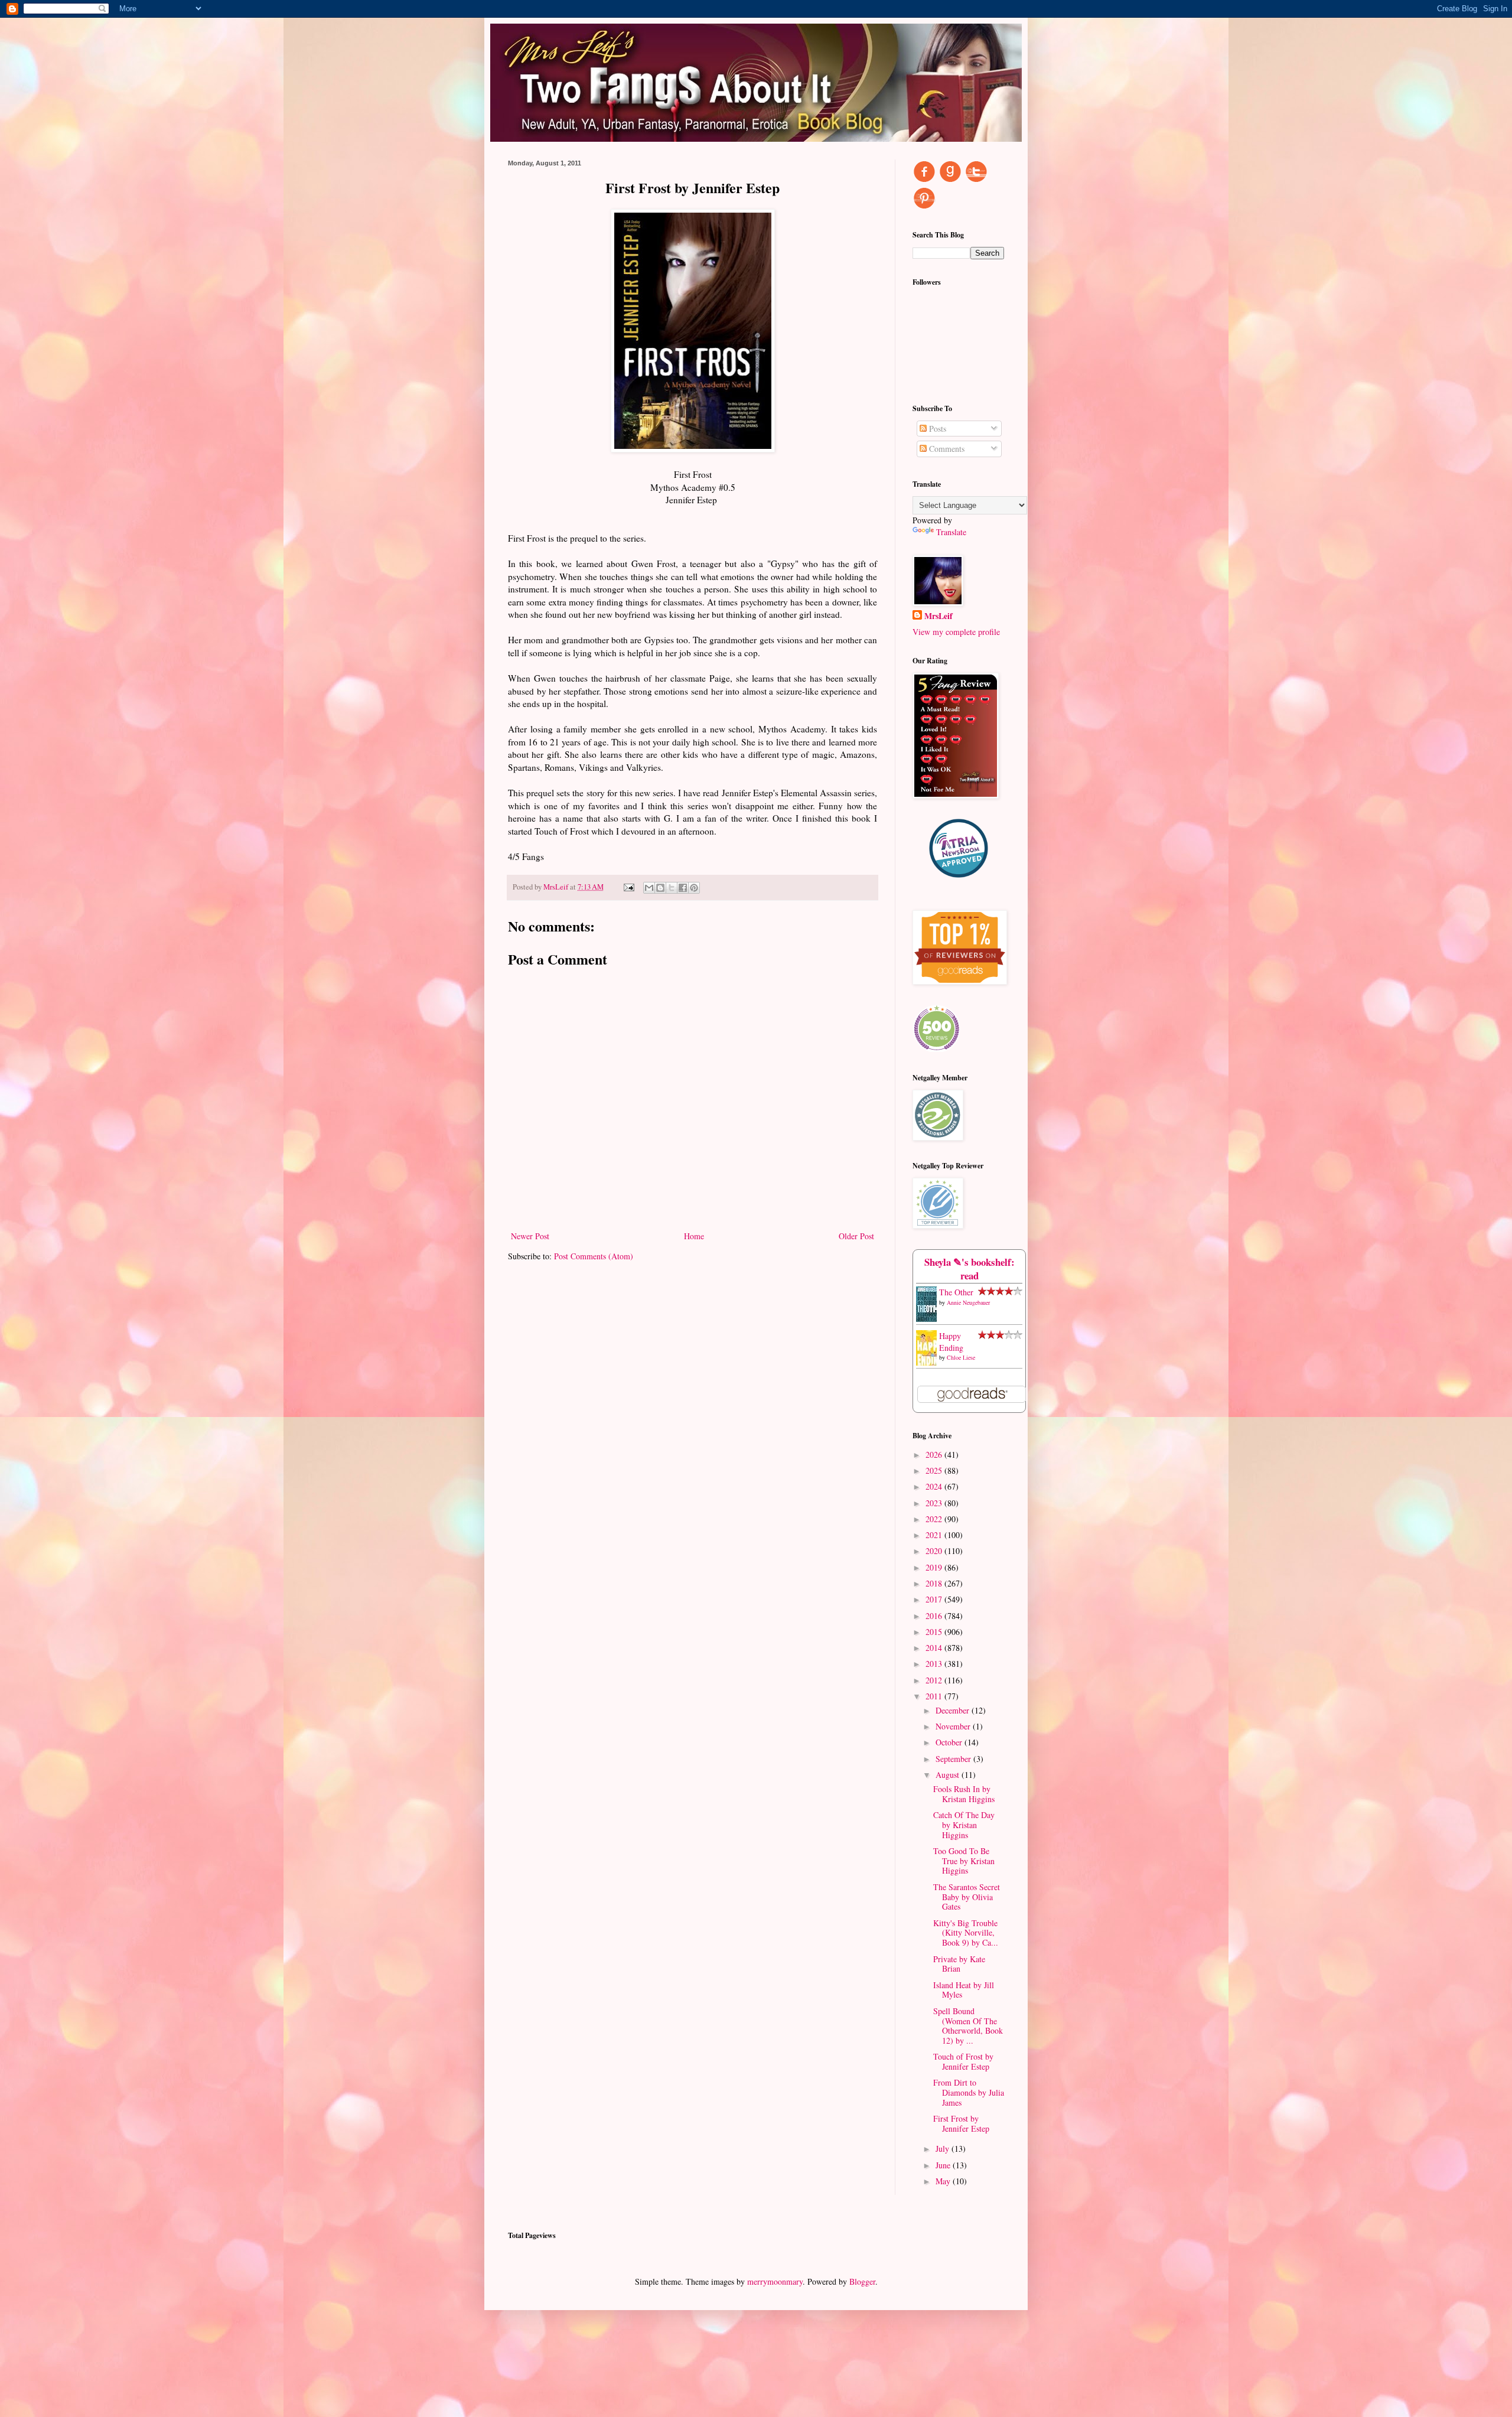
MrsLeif (939, 616)
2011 (935, 1696)
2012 (935, 1680)
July (944, 2149)
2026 (935, 1455)
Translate (951, 532)
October (950, 1742)
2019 (935, 1567)
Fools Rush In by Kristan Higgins (964, 1794)
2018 (935, 1583)
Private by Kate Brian (959, 1964)
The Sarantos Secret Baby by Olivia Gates (967, 1897)
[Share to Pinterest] (694, 888)
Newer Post (530, 1236)
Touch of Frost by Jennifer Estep (963, 2061)
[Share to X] (672, 888)
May (944, 2181)
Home (694, 1236)
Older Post (856, 1236)
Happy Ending (951, 1342)
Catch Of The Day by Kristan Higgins (964, 1825)
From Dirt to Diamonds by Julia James (969, 2092)
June (944, 2165)
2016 (935, 1616)
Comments (946, 449)
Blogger (862, 2281)
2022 (935, 1519)
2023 (935, 1503)
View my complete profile (956, 632)
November (954, 1726)
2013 (935, 1664)
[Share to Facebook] (683, 888)
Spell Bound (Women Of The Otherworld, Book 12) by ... (968, 2026)
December (954, 1710)
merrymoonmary (775, 2281)
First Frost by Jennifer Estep (961, 2123)
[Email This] (649, 888)
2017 (935, 1599)
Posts (936, 429)
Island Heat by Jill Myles (964, 1990)
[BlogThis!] (660, 888)
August (949, 1775)
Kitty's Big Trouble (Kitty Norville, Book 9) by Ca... (966, 1933)
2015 (935, 1632)
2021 (935, 1535)
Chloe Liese (961, 1357)
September (954, 1759)
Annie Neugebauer (968, 1302)
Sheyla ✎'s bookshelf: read (970, 1269)
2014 (935, 1648)
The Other (956, 1292)
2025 (935, 1470)
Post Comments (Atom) (594, 1256)
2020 (935, 1551)
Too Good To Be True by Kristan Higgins (964, 1861)
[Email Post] (628, 887)
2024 (935, 1486)
